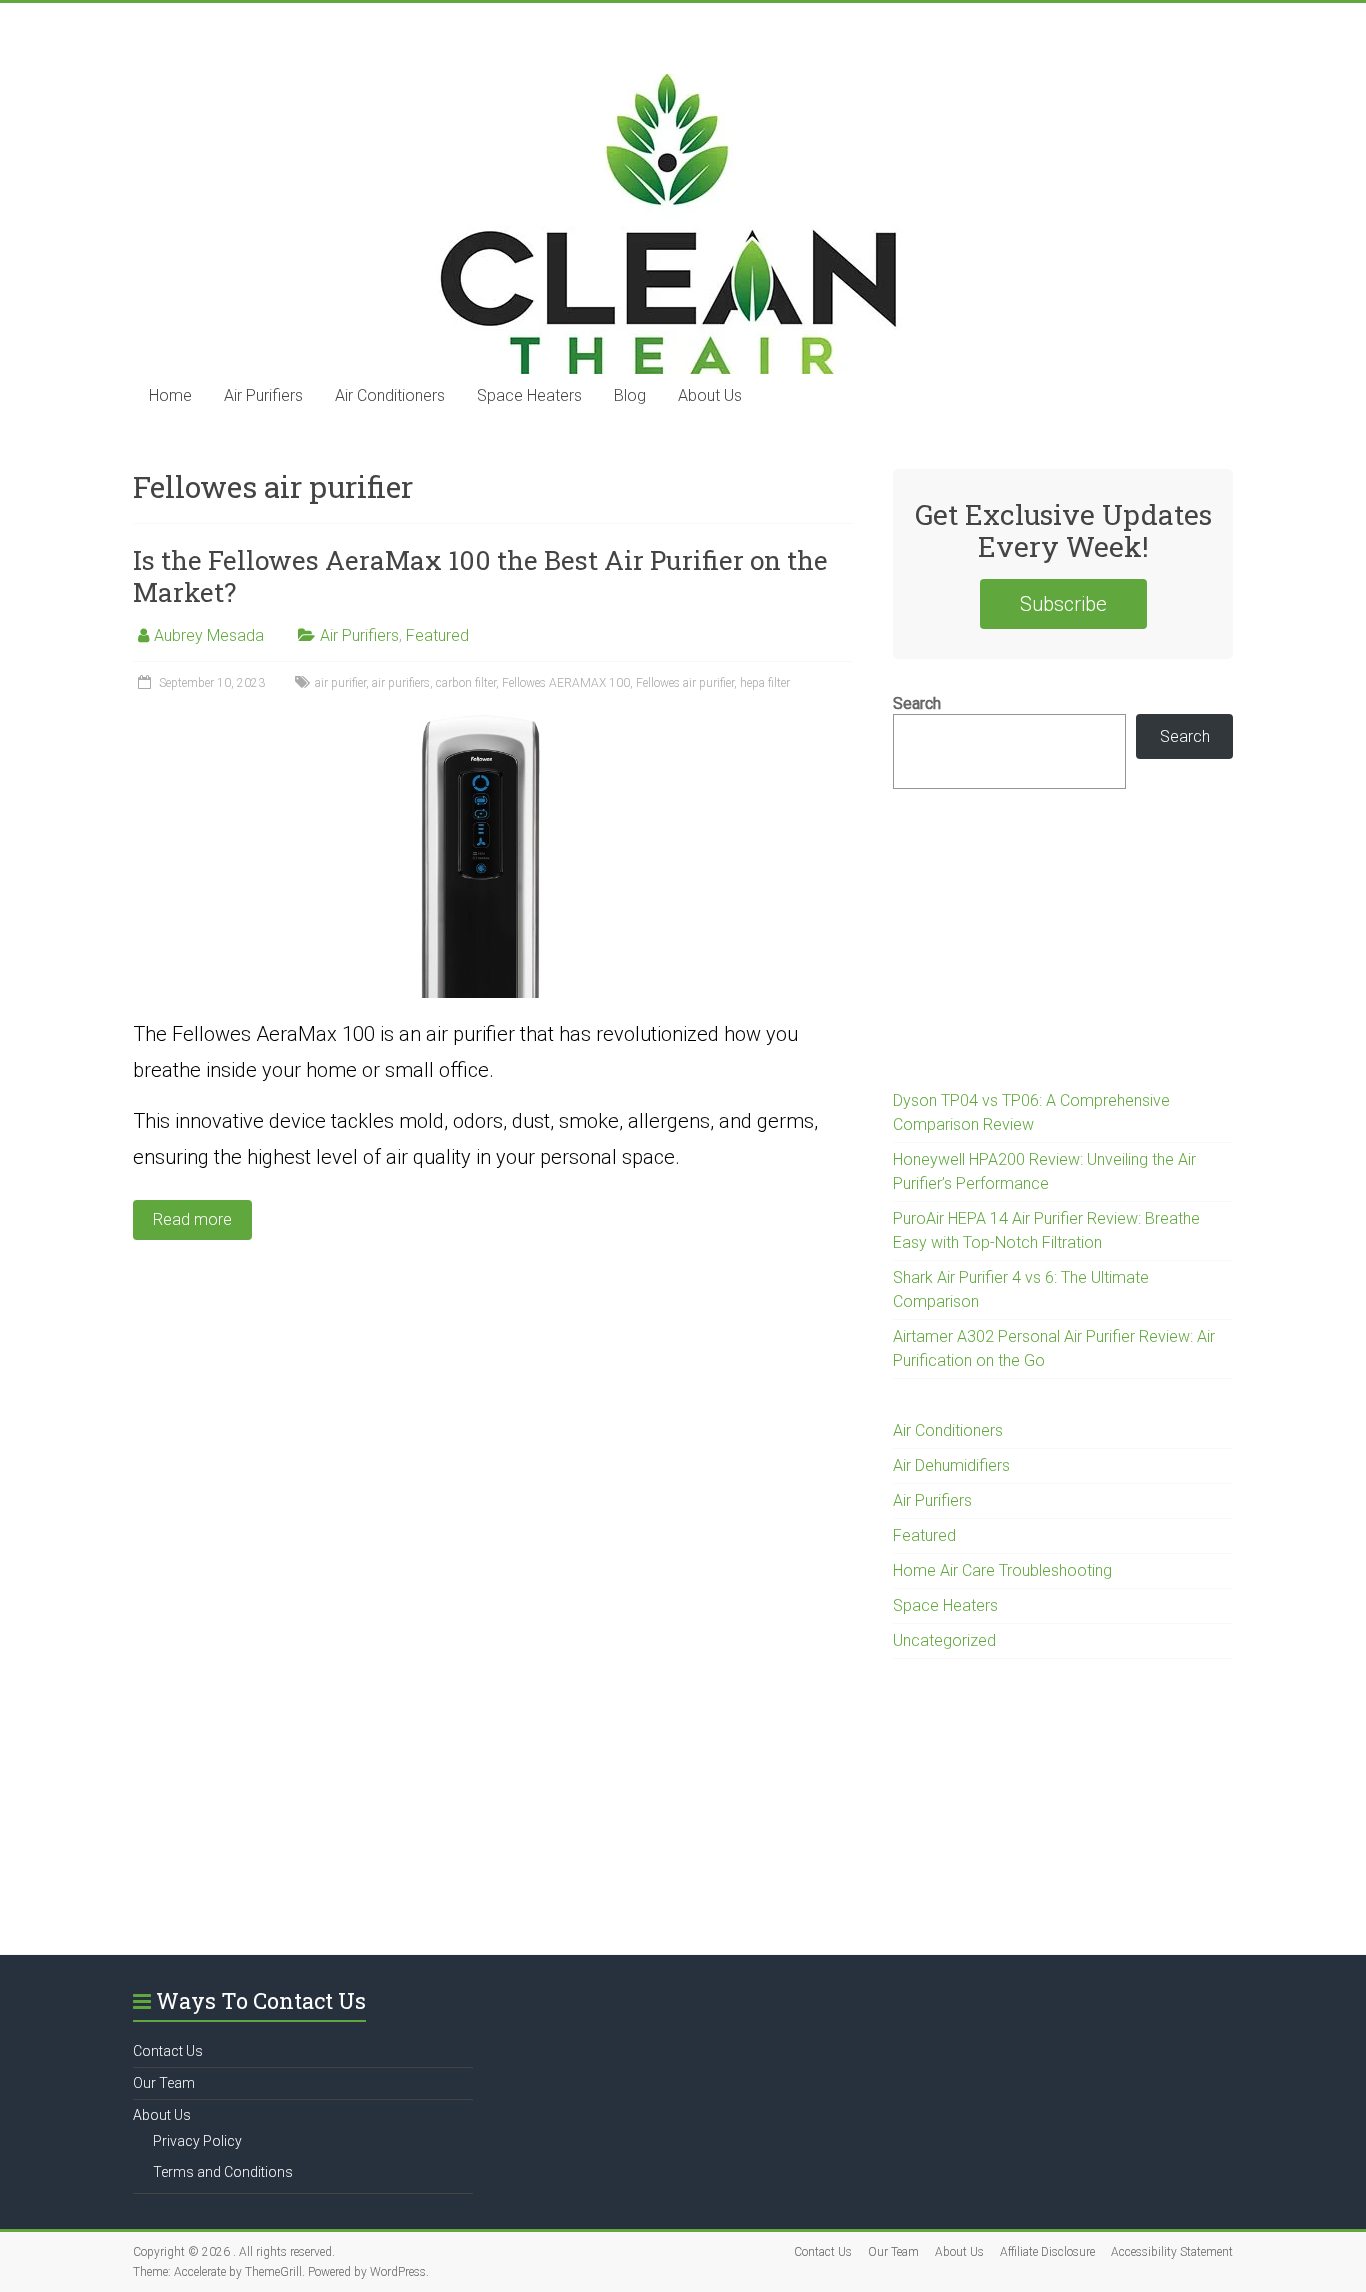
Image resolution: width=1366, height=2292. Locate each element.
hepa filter (765, 683)
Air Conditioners (390, 395)
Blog (630, 395)
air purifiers (401, 683)
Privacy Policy (197, 2141)
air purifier (340, 683)
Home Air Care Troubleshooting (1002, 1570)
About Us (710, 395)
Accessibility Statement (1172, 2252)
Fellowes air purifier (685, 683)
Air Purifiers (263, 395)
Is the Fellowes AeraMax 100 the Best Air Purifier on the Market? (480, 576)
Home (170, 395)
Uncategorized (944, 1640)
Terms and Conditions (223, 2172)
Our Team (164, 2083)
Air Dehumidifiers (951, 1465)
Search (917, 703)
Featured (437, 635)
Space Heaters (529, 395)
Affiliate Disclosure (1047, 2252)
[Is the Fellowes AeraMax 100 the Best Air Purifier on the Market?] (493, 722)
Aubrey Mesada (209, 635)
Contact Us (168, 2051)
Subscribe (1063, 604)
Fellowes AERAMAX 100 (566, 683)
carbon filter (466, 683)
